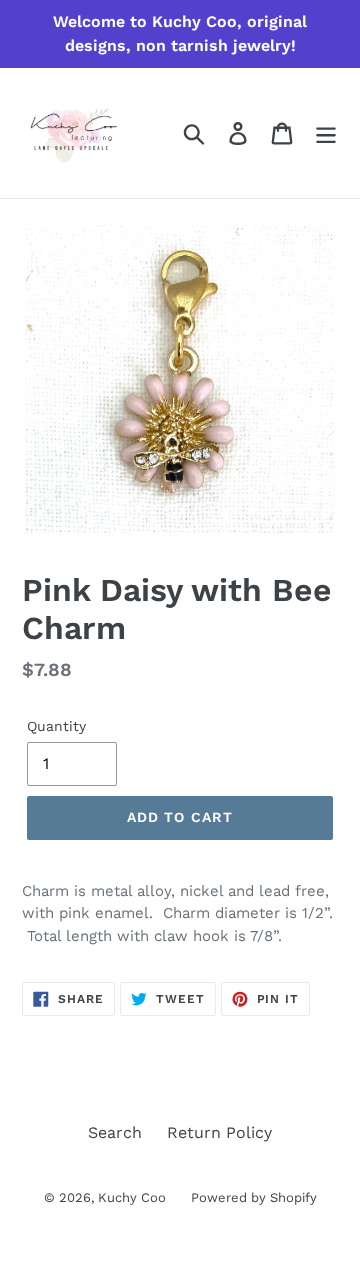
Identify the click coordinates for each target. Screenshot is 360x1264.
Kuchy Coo (132, 1197)
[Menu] (326, 133)
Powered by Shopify (254, 1197)
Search (115, 1132)
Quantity (56, 726)
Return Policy (219, 1132)
